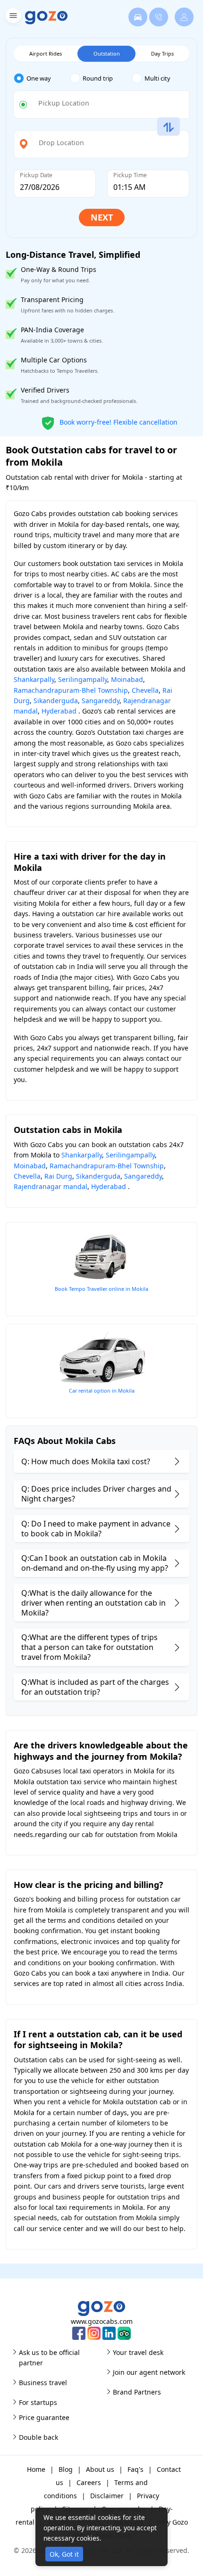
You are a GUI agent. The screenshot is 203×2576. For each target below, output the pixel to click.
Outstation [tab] (107, 53)
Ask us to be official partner (49, 2358)
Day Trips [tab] (162, 53)
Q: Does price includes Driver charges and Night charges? (96, 1494)
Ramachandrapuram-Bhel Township (71, 690)
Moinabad (127, 679)
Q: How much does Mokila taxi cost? (86, 1461)
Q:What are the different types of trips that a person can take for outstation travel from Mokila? (89, 1647)
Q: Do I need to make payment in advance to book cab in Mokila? (96, 1529)
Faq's (135, 2469)
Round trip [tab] (98, 78)
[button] (12, 17)
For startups (38, 2402)
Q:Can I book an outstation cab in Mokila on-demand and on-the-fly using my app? (95, 1563)
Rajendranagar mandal (51, 1186)
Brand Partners (137, 2392)
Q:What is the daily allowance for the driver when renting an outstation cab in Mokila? (93, 1603)
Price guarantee (44, 2417)
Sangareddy (101, 701)
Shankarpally (34, 679)
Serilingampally (83, 679)
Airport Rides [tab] (46, 53)
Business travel (43, 2383)
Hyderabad (59, 711)
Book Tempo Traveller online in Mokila (101, 1289)
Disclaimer (107, 2496)
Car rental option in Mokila (102, 1391)
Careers (89, 2482)
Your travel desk (138, 2352)
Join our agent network (149, 2372)
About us (100, 2469)
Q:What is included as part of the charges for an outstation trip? (95, 1687)
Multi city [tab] (157, 78)
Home (36, 2469)
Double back (38, 2437)
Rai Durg (58, 1176)
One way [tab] (39, 78)
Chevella (145, 690)
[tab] (42, 78)
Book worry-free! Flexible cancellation (118, 422)
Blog (66, 2469)
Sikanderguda (56, 701)
